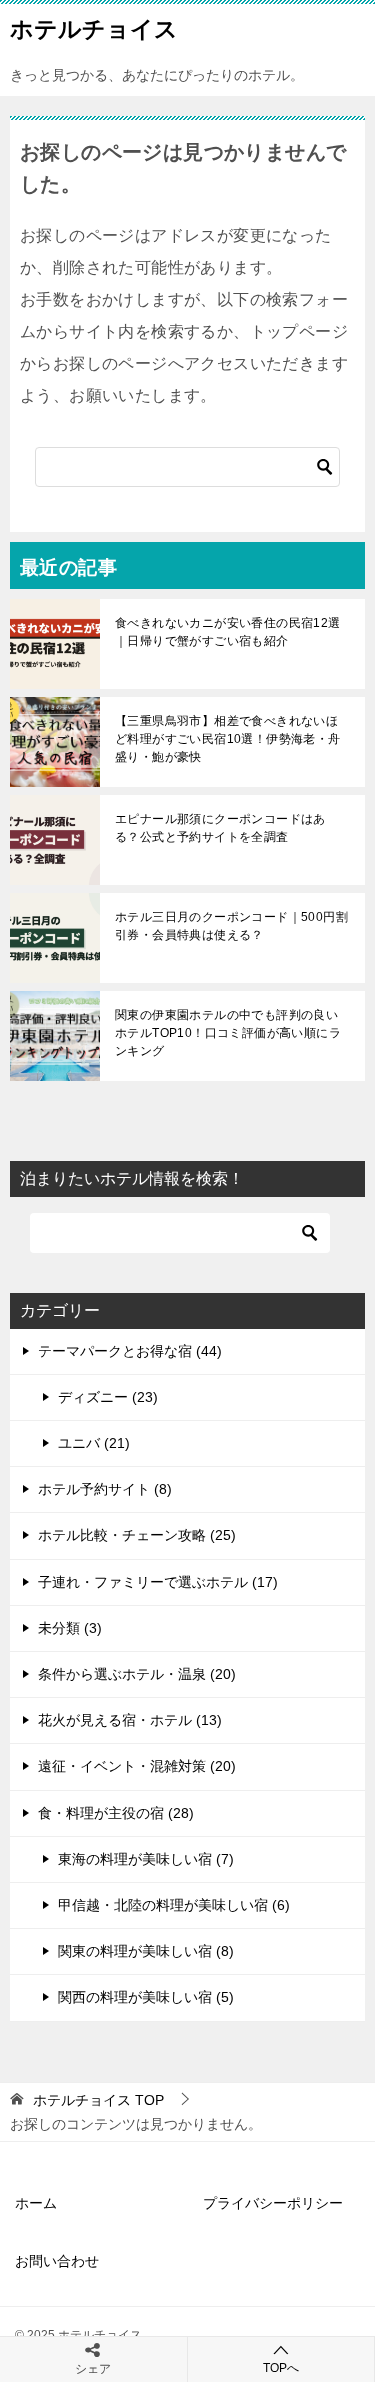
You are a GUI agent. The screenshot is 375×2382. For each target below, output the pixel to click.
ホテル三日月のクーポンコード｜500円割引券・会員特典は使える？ (231, 926)
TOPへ (281, 2368)
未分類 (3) (70, 1628)
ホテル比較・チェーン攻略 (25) (137, 1535)
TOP (98, 2100)
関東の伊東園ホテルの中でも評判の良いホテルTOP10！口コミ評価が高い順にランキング (228, 1033)
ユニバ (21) (94, 1443)
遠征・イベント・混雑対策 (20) (137, 1766)
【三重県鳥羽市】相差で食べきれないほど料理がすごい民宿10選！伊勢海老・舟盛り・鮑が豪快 (228, 739)
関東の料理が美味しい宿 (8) (146, 1951)
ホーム (36, 2203)
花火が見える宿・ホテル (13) (130, 1720)
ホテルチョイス (94, 29)
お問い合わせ (57, 2261)
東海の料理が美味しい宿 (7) (146, 1859)
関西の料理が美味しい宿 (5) (146, 1997)
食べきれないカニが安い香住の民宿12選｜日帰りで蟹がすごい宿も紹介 (228, 632)
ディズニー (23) (108, 1397)
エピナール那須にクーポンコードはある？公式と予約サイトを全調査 (220, 828)
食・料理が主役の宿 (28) (116, 1813)
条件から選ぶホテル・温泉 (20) (137, 1674)
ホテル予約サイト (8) (105, 1489)
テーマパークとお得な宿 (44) (130, 1351)
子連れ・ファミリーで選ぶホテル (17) (158, 1582)
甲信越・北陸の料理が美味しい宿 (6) (174, 1905)
